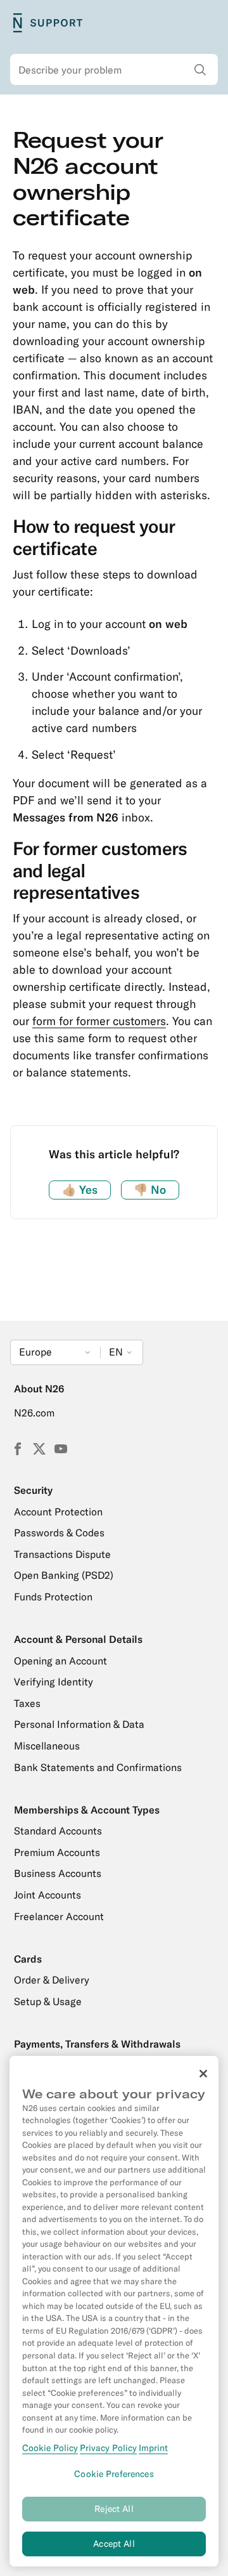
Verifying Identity (54, 1682)
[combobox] (114, 70)
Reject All (114, 2509)
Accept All (114, 2544)
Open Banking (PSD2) (64, 1575)
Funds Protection (53, 1597)
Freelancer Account (59, 1916)
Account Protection (58, 1512)
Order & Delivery (52, 1980)
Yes (80, 1190)
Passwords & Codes (59, 1533)
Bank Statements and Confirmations (98, 1767)
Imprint (153, 2448)
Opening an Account (60, 1661)
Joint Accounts (47, 1895)
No (150, 1190)
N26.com (34, 1413)
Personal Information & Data (79, 1724)
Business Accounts (58, 1873)
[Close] (203, 2074)
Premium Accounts (57, 1852)
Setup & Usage (48, 2001)
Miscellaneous (47, 1746)
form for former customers (99, 1021)
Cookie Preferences (114, 2474)
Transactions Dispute (62, 1554)
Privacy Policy (108, 2448)
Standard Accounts (58, 1831)
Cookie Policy (50, 2448)
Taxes (27, 1703)
